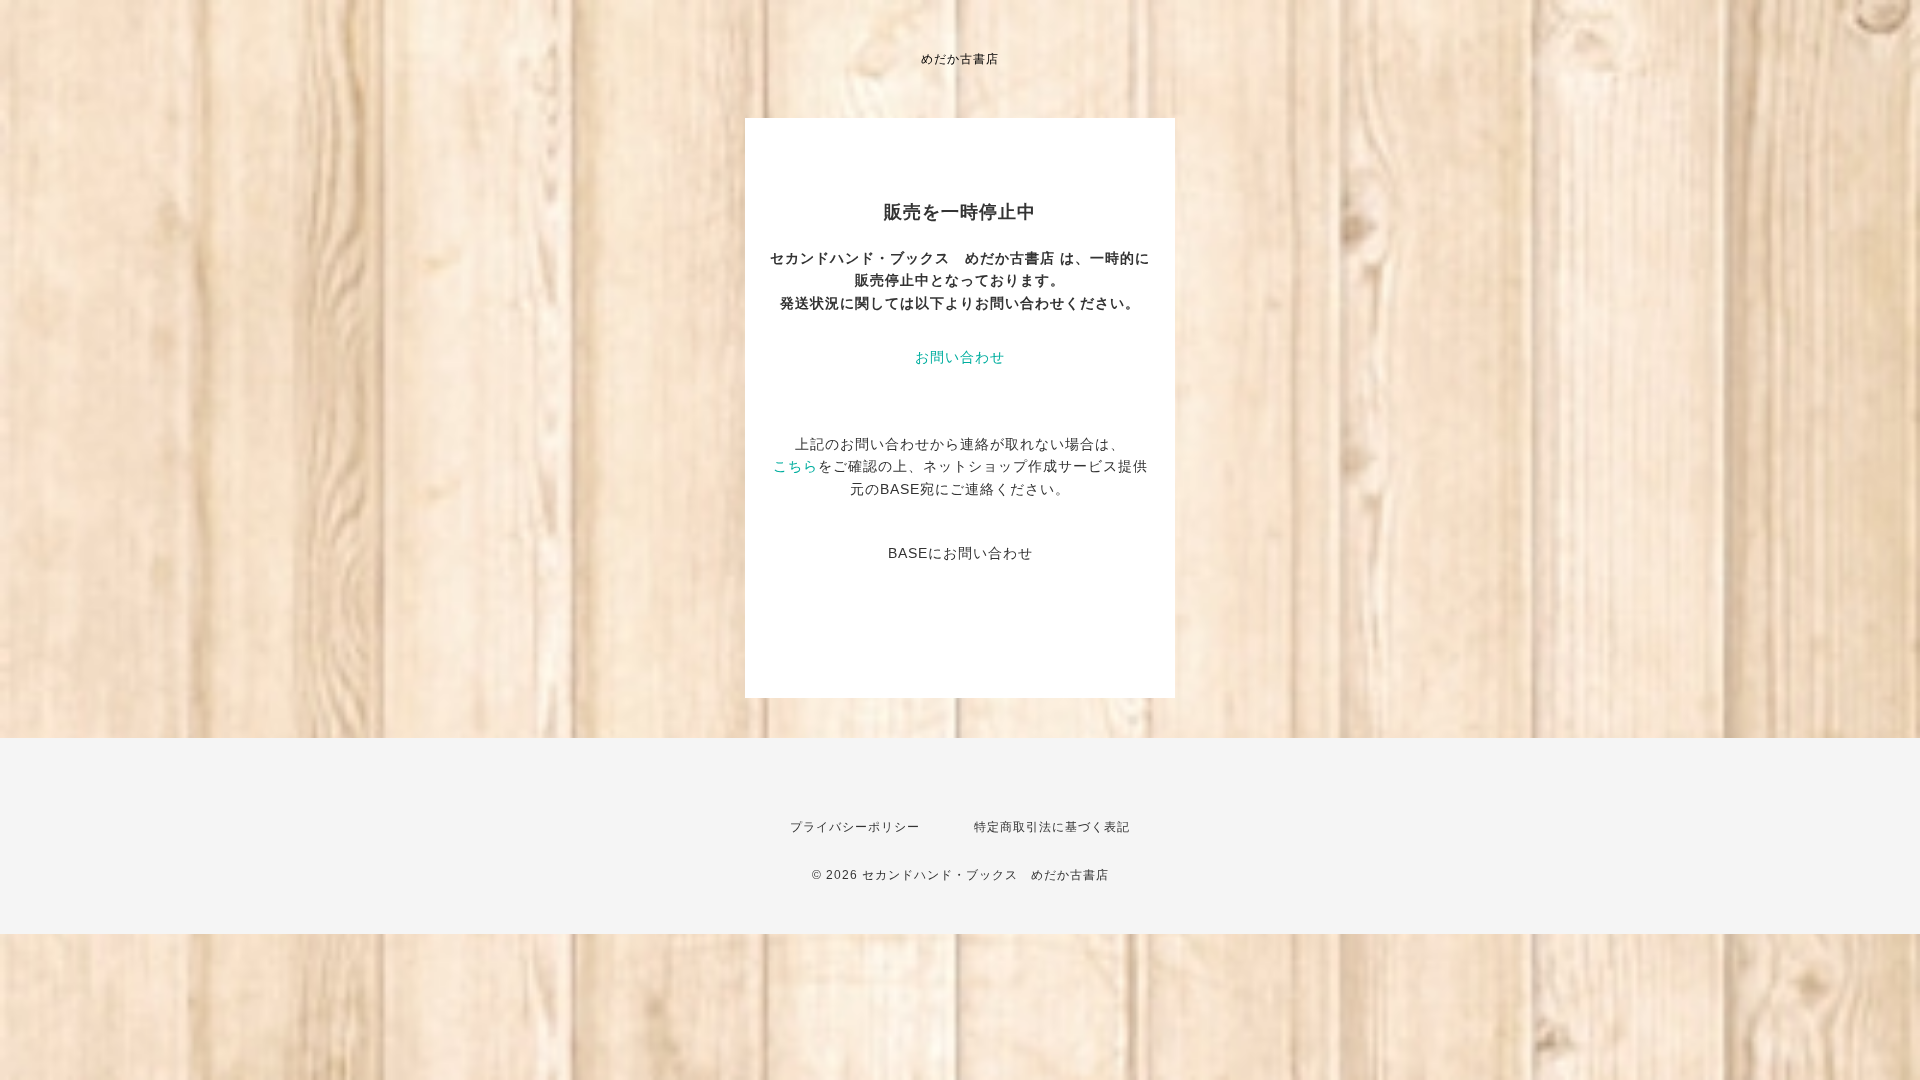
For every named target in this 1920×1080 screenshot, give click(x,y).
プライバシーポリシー (855, 827)
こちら (795, 466)
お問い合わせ (960, 357)
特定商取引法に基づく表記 (1052, 827)
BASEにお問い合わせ (960, 553)
